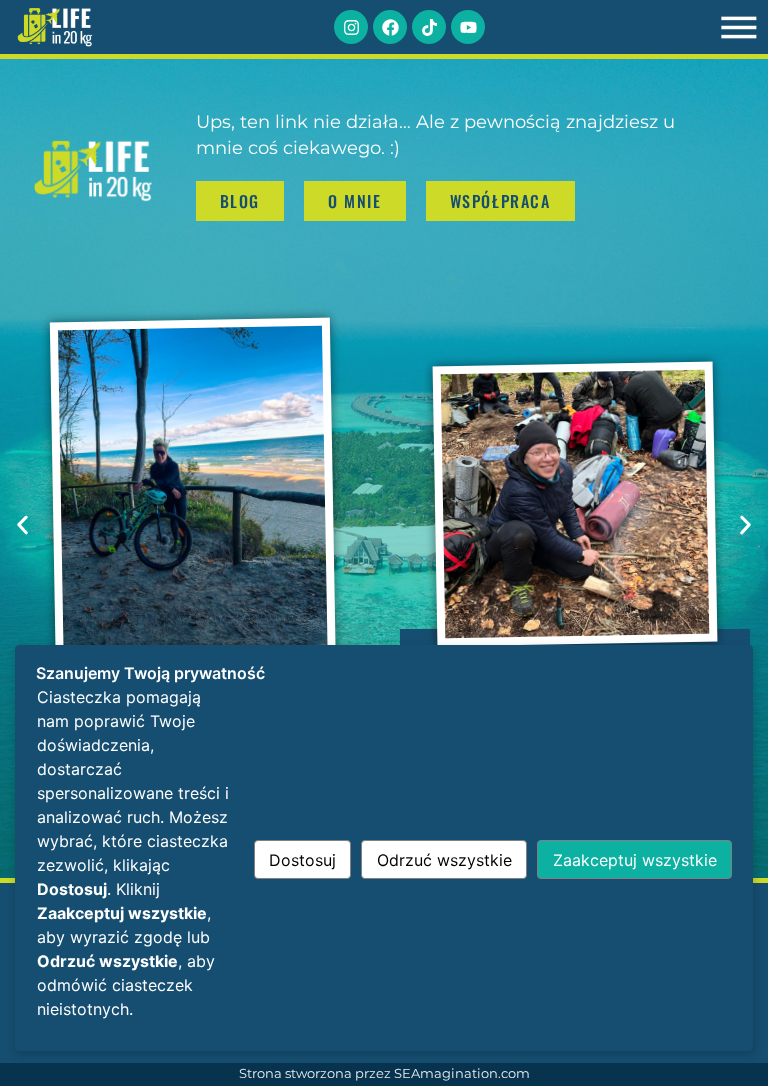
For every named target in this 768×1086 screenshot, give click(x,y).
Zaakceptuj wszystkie (635, 860)
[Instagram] (351, 27)
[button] (22, 524)
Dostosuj (302, 860)
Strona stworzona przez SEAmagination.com (384, 1073)
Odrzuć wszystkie (444, 860)
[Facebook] (390, 27)
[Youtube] (468, 27)
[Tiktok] (429, 27)
